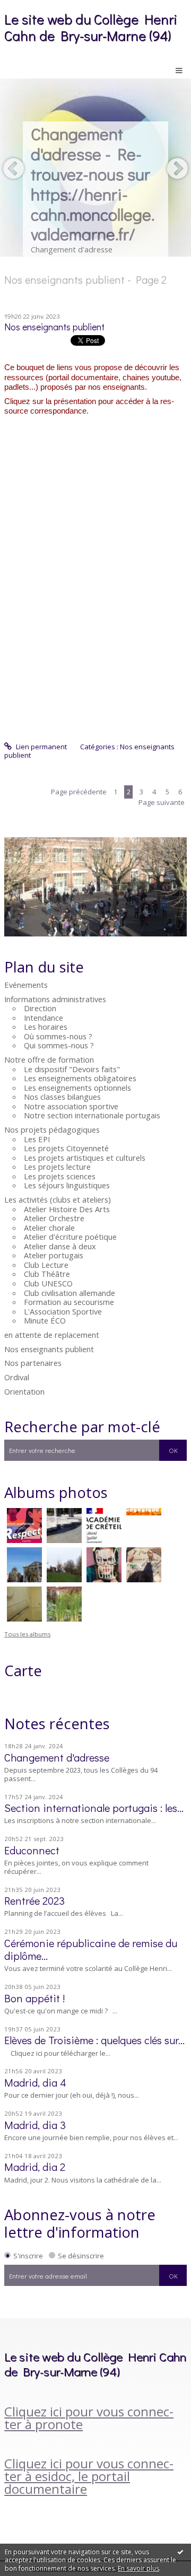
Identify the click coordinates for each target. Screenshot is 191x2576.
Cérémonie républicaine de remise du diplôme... (91, 1949)
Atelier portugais (54, 1255)
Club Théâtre (47, 1274)
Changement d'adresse (57, 1757)
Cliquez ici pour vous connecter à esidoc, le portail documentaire (89, 2476)
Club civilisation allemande (70, 1293)
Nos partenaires (33, 1363)
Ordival (17, 1377)
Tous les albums (27, 1634)
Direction (40, 1008)
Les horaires (46, 1027)
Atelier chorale (49, 1228)
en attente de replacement (52, 1335)
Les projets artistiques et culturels (85, 1158)
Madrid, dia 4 (35, 2082)
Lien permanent (41, 747)
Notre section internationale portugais (92, 1115)
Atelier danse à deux (60, 1246)
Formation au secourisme (69, 1302)
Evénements (26, 985)
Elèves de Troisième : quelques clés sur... (94, 2040)
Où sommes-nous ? (58, 1036)
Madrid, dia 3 (35, 2125)
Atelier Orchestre (54, 1218)
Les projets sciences (60, 1176)
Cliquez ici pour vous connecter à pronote (89, 2418)
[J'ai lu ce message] (180, 2552)
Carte (23, 1670)
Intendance (44, 1018)
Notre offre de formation (49, 1059)
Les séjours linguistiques (67, 1185)
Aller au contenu (31, 7)
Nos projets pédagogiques (52, 1129)
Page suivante (162, 802)
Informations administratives (55, 999)
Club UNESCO (48, 1283)
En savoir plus (138, 2568)
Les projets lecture (57, 1167)
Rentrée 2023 (34, 1900)
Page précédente (79, 792)
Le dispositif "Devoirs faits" (72, 1069)
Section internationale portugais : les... (94, 1808)
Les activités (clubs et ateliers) (58, 1199)
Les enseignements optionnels (77, 1088)
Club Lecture (46, 1265)
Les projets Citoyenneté (66, 1148)
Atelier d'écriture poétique (70, 1237)
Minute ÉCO (45, 1320)
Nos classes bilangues (62, 1097)
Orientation (24, 1391)
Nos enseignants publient (49, 1349)
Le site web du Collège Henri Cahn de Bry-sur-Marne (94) (91, 27)
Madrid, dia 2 (35, 2167)
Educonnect (32, 1850)
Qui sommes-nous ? (59, 1045)
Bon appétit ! (34, 1998)
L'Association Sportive (63, 1311)
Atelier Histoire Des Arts (67, 1209)
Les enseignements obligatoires (80, 1078)
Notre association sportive (71, 1106)
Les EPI (37, 1139)
